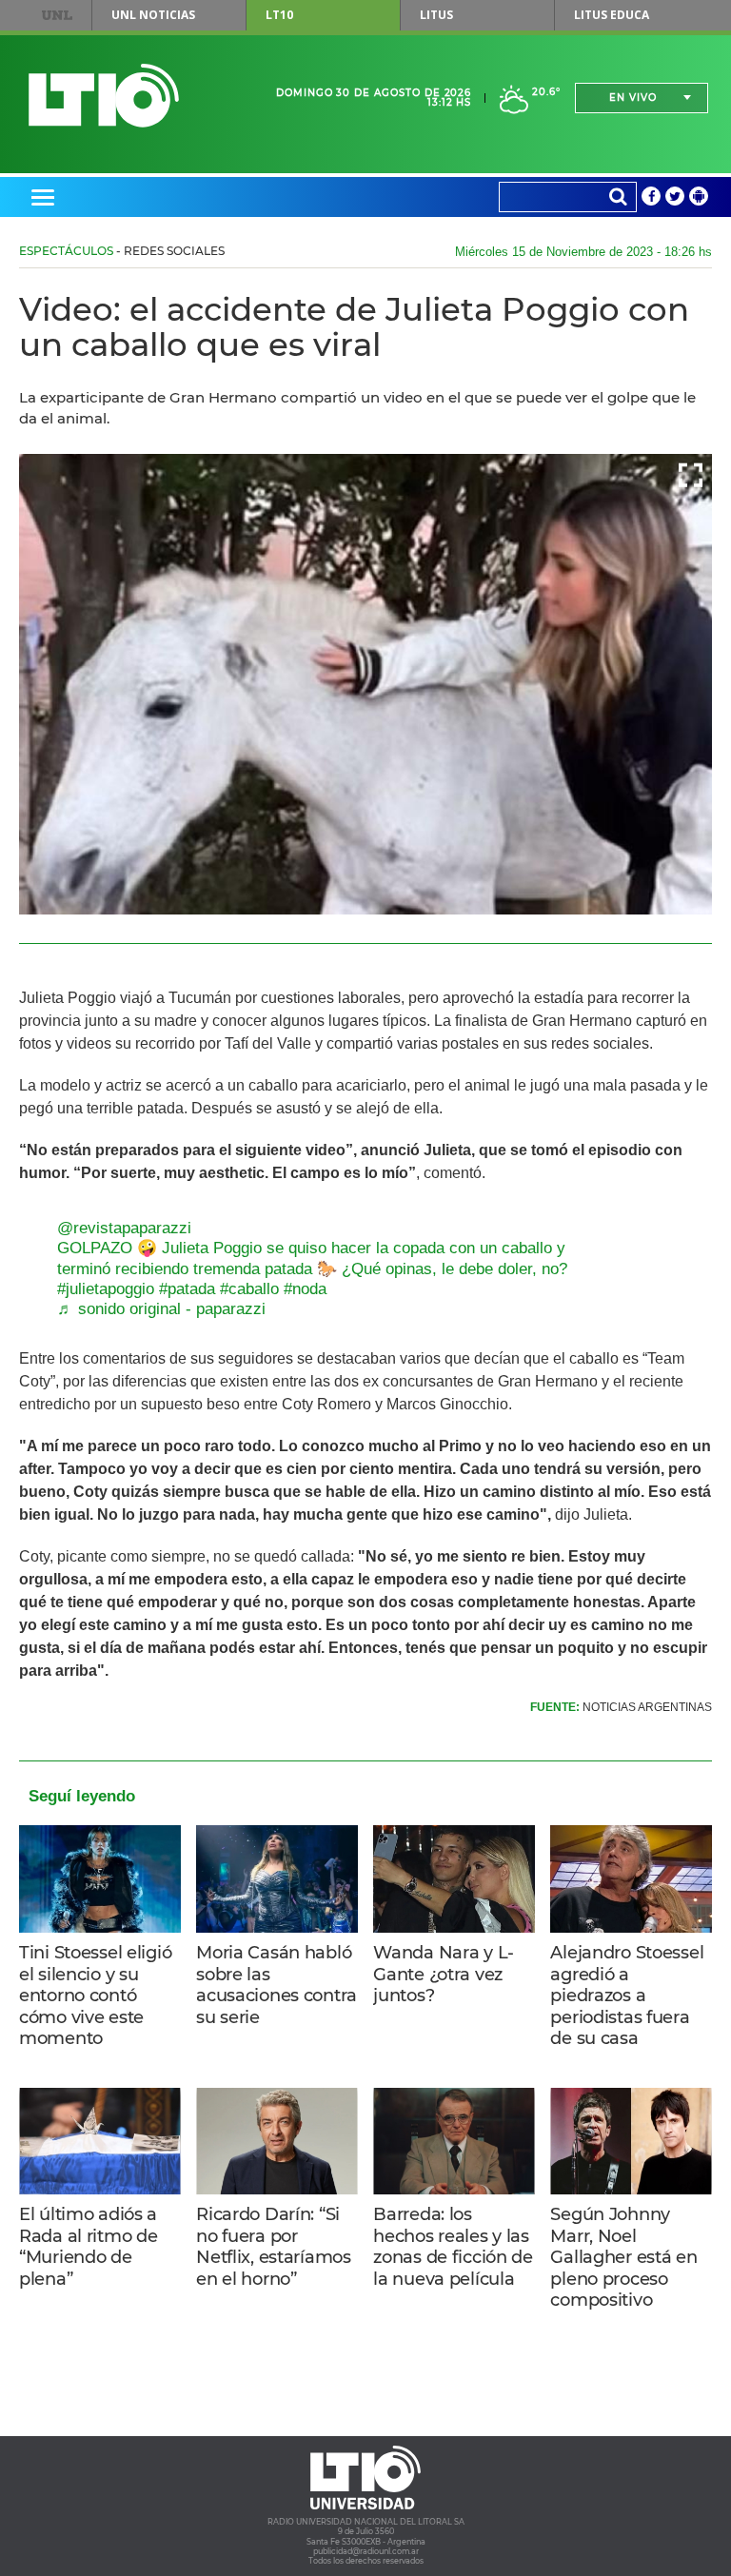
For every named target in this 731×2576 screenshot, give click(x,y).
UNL (57, 15)
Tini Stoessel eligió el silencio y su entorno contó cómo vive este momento (95, 1996)
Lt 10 (104, 96)
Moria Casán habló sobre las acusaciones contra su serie (277, 1985)
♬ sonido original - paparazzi (161, 1309)
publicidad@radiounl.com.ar (366, 2551)
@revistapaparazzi (124, 1228)
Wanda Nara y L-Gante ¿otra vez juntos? (444, 1974)
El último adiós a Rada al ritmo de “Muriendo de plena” (88, 2247)
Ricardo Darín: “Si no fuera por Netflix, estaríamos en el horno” (274, 2247)
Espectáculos (66, 251)
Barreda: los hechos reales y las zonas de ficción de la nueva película (453, 2247)
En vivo (633, 98)
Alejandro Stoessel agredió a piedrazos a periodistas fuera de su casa (627, 1996)
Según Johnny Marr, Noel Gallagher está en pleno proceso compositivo (623, 2257)
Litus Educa (612, 15)
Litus (436, 15)
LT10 (279, 15)
